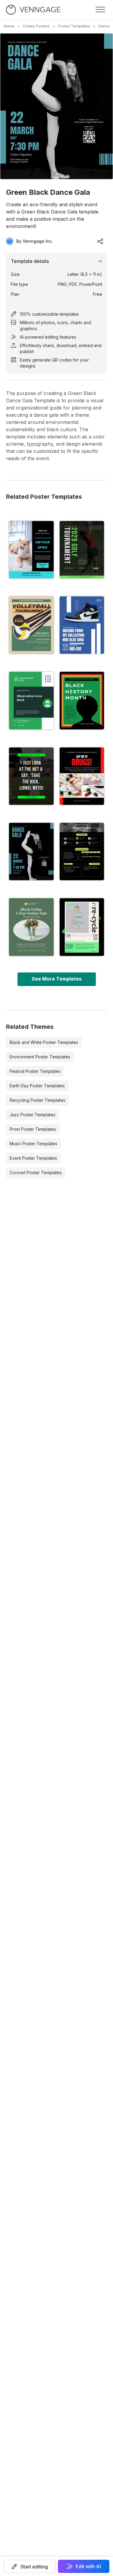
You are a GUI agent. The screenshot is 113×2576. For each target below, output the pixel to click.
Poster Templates (74, 26)
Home (9, 26)
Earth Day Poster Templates (37, 1086)
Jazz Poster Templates (33, 1115)
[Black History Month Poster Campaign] (82, 700)
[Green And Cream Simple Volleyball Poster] (31, 625)
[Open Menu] (100, 10)
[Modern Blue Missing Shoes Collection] (82, 625)
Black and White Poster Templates (44, 1042)
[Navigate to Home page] (33, 10)
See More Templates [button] (57, 979)
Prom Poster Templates (33, 1129)
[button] (30, 2566)
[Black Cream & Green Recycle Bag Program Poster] (82, 927)
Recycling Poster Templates (38, 1100)
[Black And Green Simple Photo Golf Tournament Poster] (82, 550)
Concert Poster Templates (36, 1173)
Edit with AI (88, 2566)
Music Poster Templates (33, 1144)
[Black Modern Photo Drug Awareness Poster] (82, 776)
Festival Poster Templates (35, 1071)
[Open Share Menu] (100, 241)
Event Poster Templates (33, 1158)
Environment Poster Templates (40, 1057)
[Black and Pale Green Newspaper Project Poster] (82, 852)
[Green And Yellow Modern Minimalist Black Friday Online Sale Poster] (31, 927)
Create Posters (36, 26)
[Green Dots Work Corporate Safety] (31, 700)
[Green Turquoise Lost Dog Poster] (31, 550)
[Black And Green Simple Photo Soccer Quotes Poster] (31, 776)
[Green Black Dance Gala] (31, 852)
